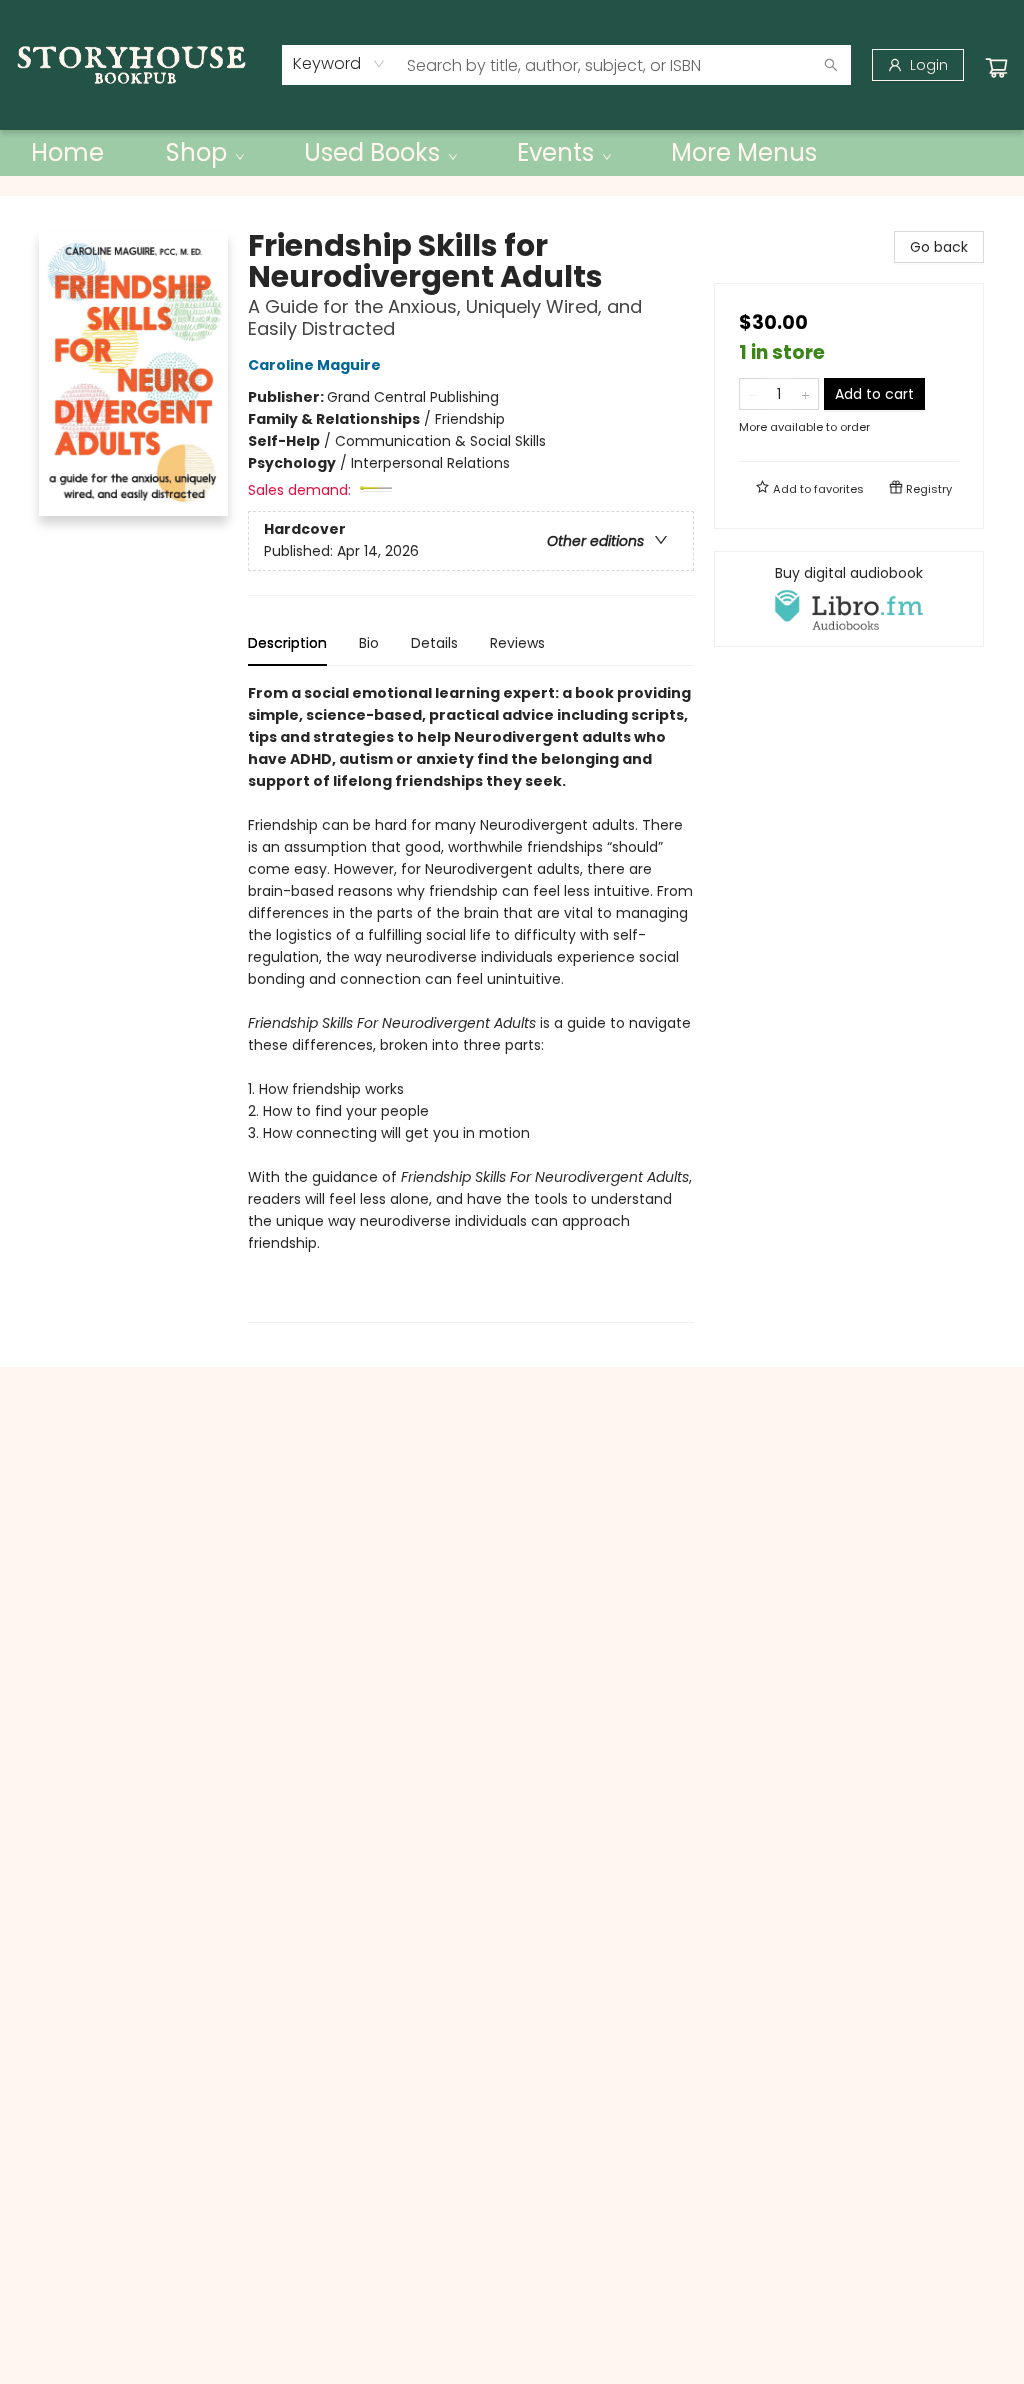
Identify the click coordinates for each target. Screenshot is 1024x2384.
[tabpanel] (471, 1002)
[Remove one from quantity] (752, 394)
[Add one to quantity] (805, 394)
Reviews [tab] (517, 643)
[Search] (831, 65)
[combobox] (339, 64)
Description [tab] (287, 643)
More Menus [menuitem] (744, 152)
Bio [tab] (369, 643)
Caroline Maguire (314, 365)
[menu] (512, 153)
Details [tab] (434, 643)
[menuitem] (67, 153)
